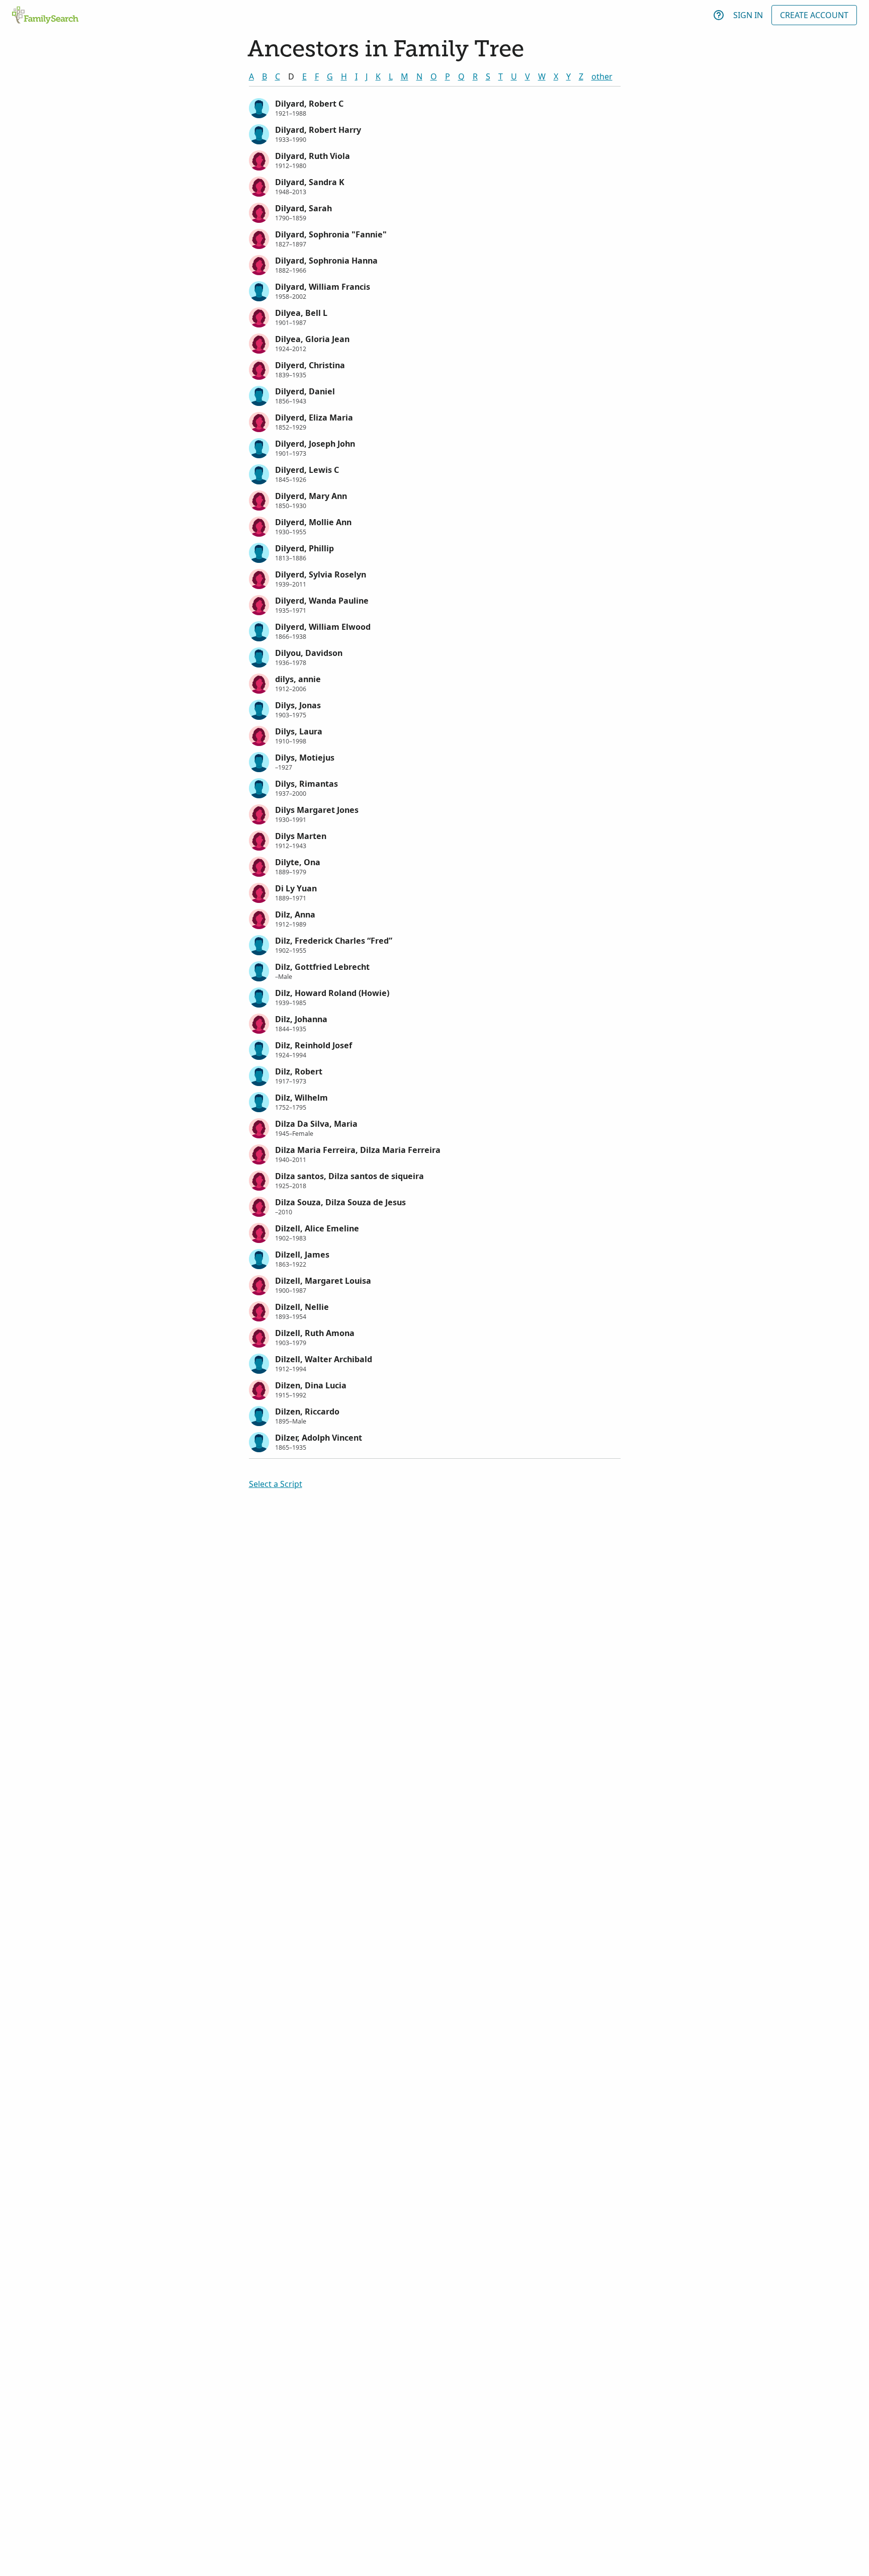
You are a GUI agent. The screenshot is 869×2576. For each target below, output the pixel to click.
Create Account (814, 15)
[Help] (719, 15)
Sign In (748, 15)
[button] (435, 107)
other (602, 76)
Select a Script (276, 1484)
